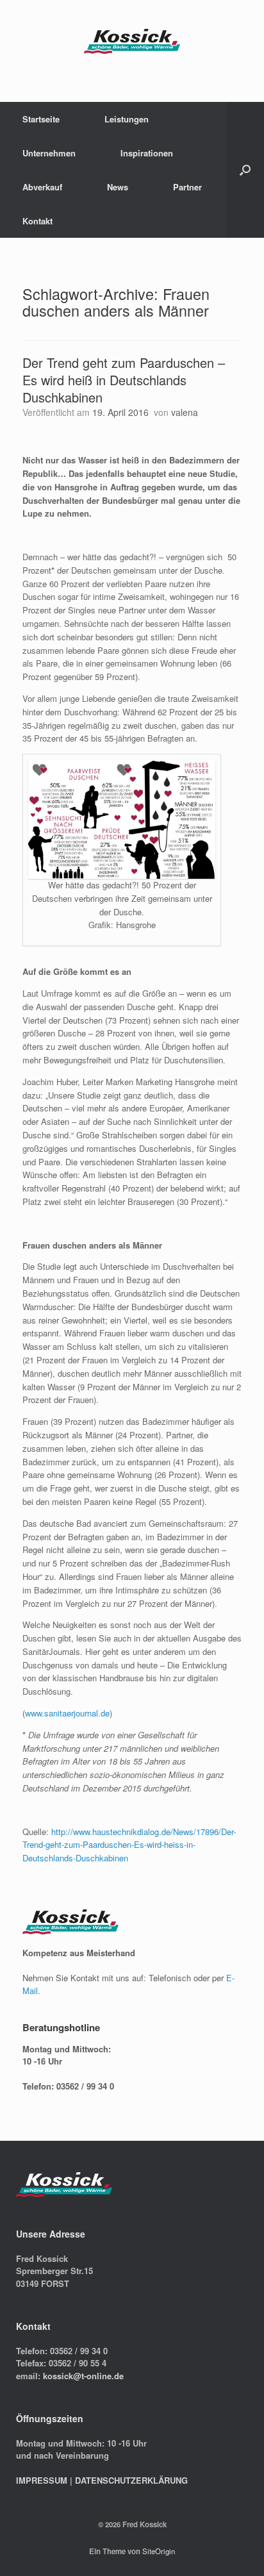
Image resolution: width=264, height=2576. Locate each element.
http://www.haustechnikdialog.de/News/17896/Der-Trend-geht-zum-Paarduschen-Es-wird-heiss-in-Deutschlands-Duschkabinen (129, 1845)
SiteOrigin (159, 2551)
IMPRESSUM (42, 2480)
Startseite (41, 119)
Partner (187, 187)
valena (185, 412)
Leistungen (127, 119)
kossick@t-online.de (83, 2376)
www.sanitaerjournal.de (67, 1713)
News (118, 187)
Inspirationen (147, 153)
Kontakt (37, 221)
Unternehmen (49, 153)
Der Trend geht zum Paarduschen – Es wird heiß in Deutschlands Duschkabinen (124, 380)
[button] (245, 170)
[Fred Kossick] (132, 41)
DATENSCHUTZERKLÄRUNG (131, 2480)
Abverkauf (42, 187)
